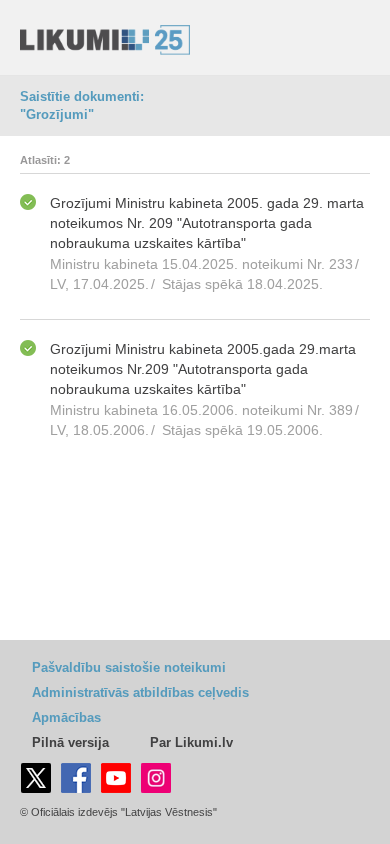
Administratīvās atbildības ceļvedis (140, 692)
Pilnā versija (70, 742)
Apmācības (66, 717)
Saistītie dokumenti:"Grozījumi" (82, 105)
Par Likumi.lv (191, 742)
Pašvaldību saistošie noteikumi (129, 667)
